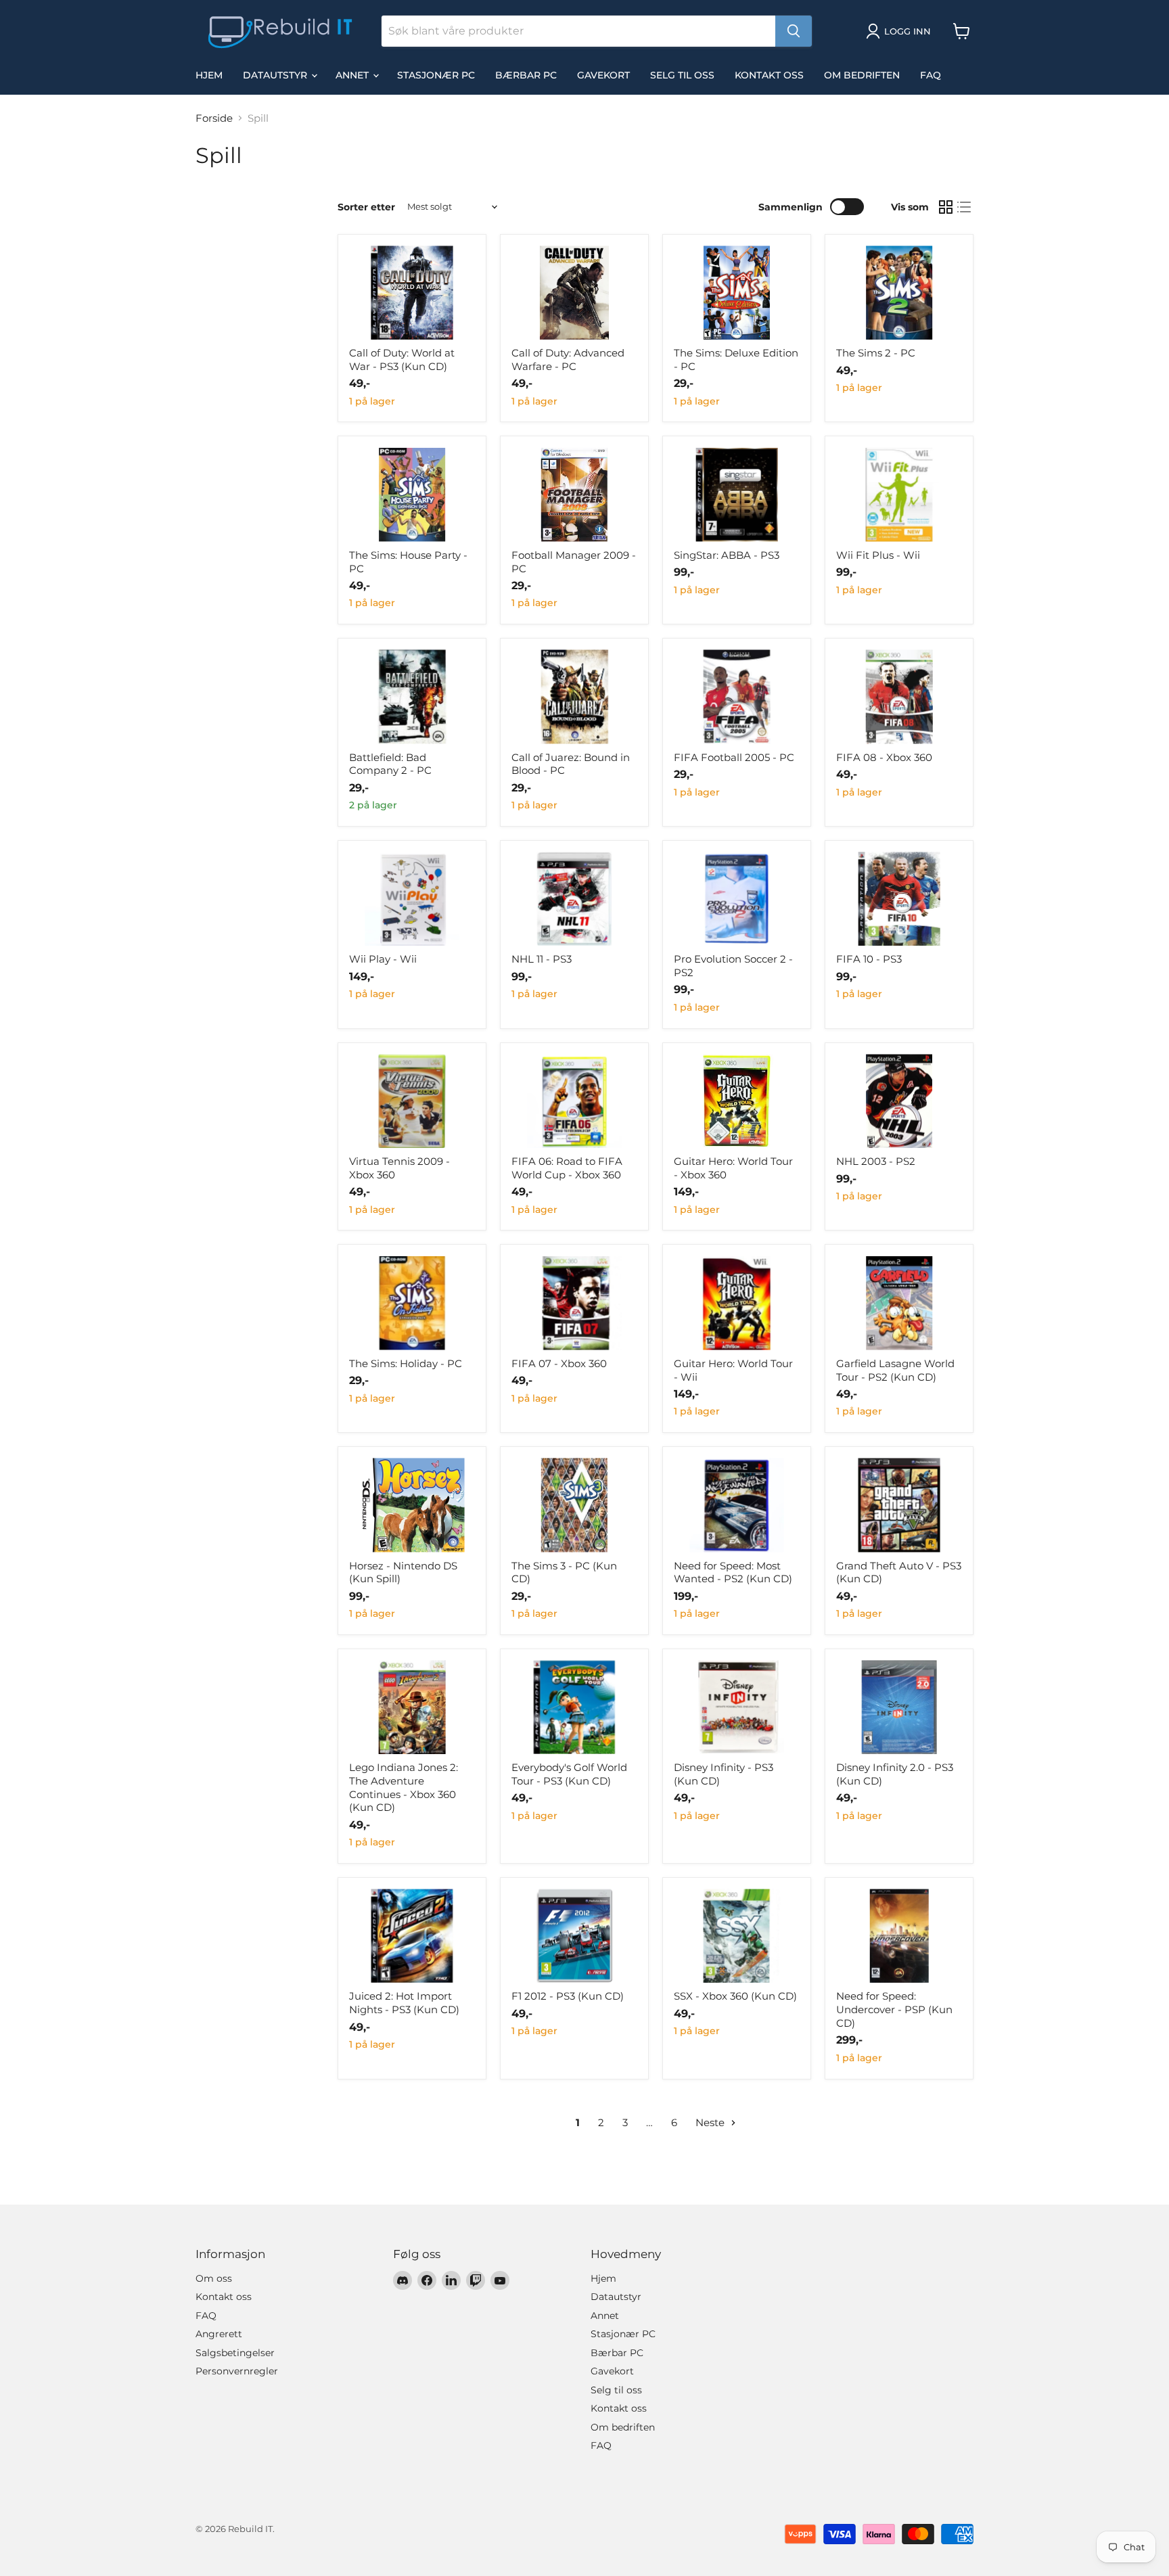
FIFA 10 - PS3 (869, 959)
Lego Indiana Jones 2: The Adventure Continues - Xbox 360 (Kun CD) (404, 1787)
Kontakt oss (769, 75)
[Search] (794, 31)
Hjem (209, 75)
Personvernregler (237, 2371)
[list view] (965, 207)
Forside (214, 118)
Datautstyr (276, 75)
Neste (711, 2122)
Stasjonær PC (436, 75)
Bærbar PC (526, 75)
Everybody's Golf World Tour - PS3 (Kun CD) (569, 1774)
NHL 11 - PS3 (542, 959)
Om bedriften (862, 75)
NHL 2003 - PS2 (876, 1161)
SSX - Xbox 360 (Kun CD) (735, 1996)
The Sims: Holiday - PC (406, 1363)
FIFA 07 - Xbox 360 (559, 1363)
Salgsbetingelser (235, 2353)
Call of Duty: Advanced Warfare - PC (568, 360)
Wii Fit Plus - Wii (878, 555)
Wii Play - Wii (383, 959)
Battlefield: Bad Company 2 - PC (390, 764)
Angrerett (219, 2334)
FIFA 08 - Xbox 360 (884, 757)
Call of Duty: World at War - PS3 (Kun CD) (402, 360)
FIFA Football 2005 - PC (734, 757)
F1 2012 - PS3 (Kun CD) (568, 1996)
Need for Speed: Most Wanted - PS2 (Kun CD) (733, 1572)
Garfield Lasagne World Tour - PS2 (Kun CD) (895, 1370)
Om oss (214, 2278)
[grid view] (946, 207)
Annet (353, 75)
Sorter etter (366, 207)
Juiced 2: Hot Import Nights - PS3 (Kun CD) (404, 2003)
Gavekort (603, 75)
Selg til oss (682, 75)
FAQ (931, 75)
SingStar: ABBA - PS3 (727, 555)
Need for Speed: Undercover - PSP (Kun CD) (894, 2009)
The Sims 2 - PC (876, 353)
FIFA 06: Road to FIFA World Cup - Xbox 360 (567, 1168)
